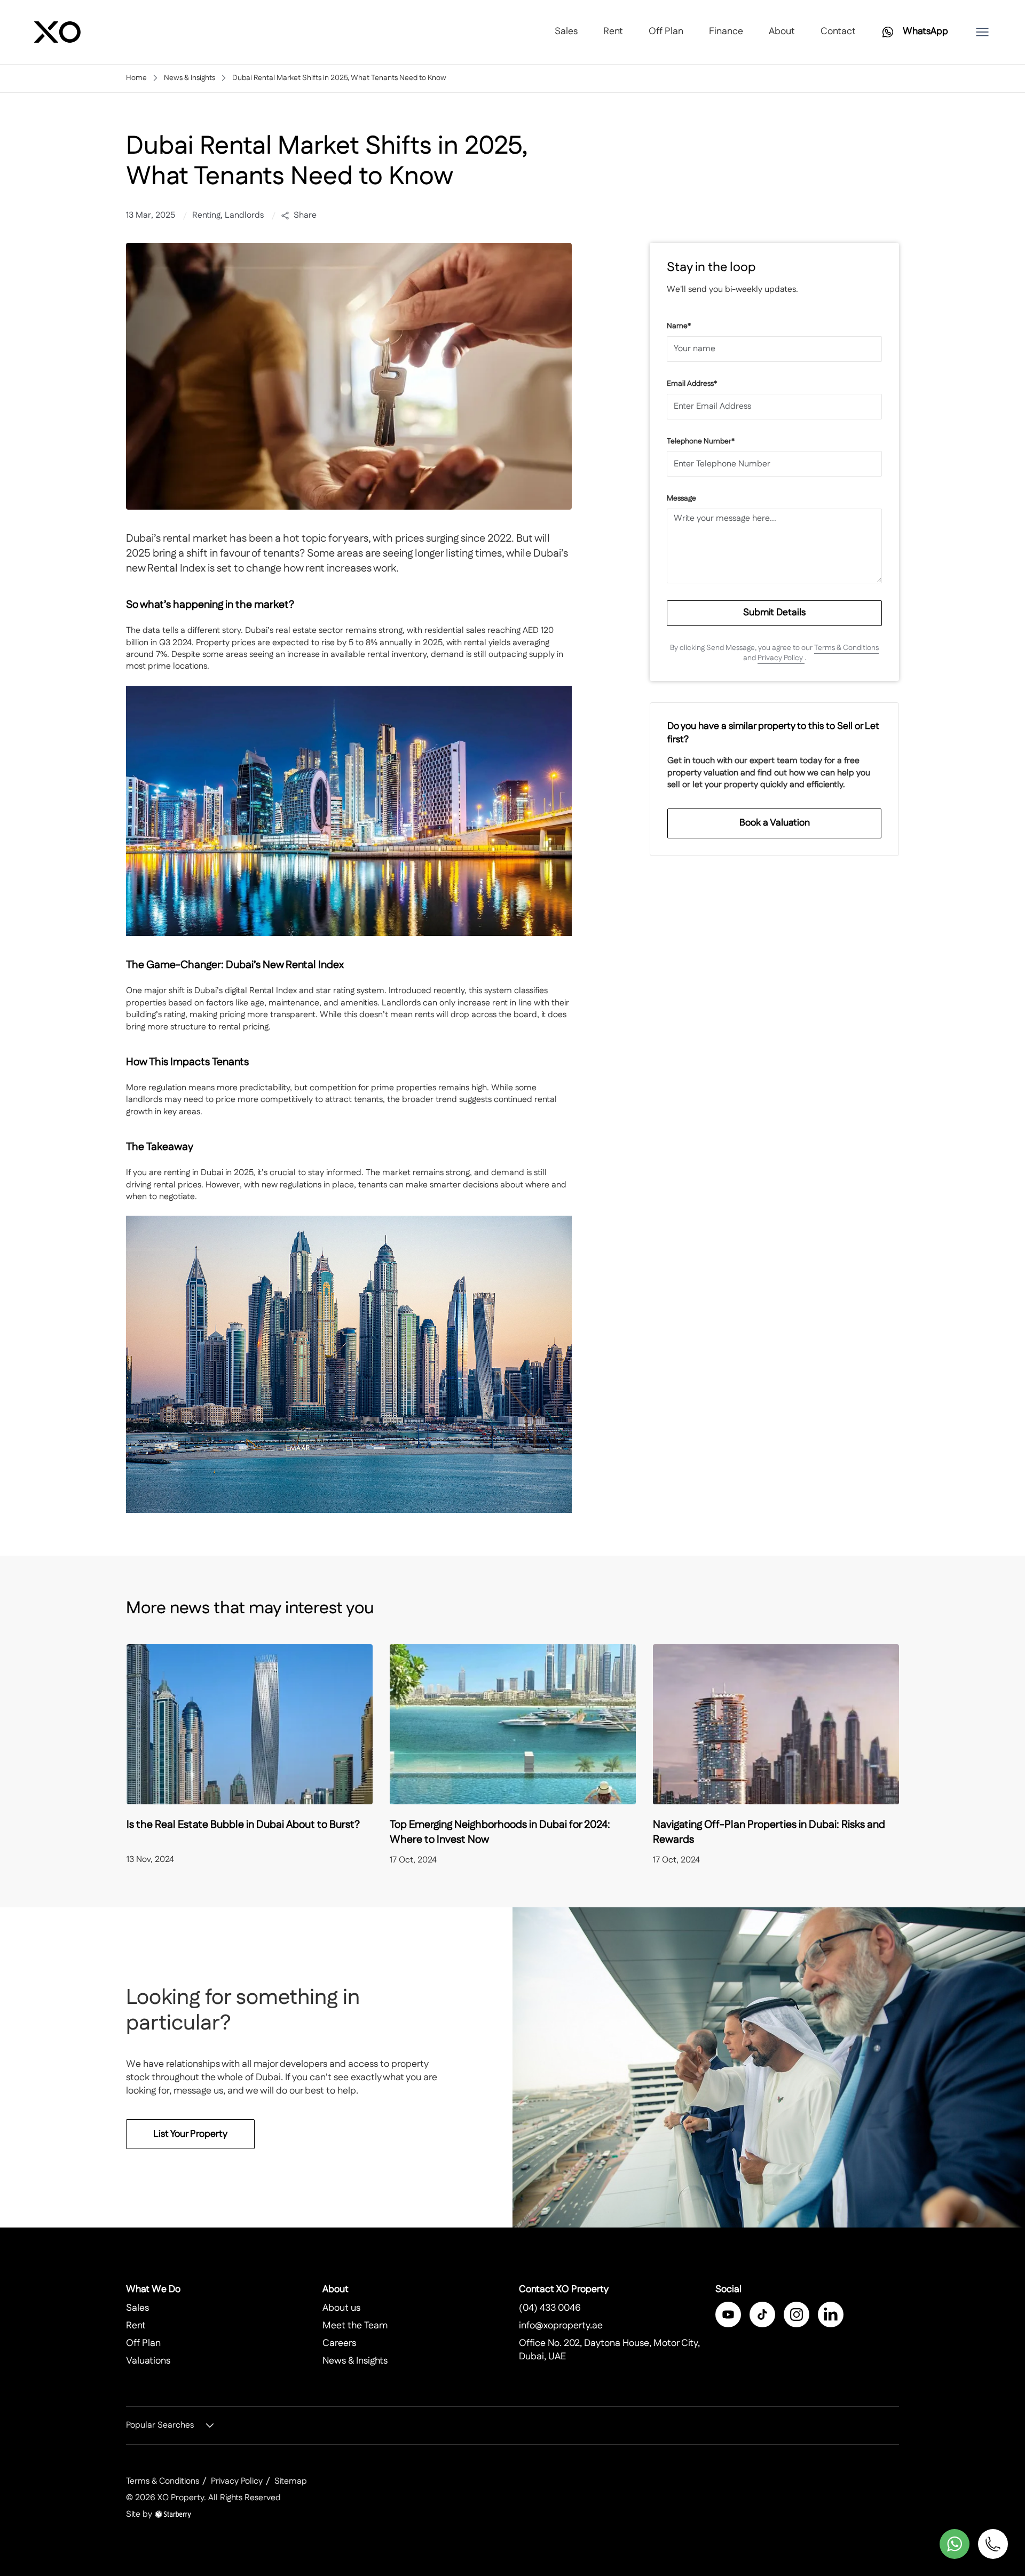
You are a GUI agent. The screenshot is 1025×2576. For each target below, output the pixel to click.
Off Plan (666, 31)
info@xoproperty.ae (561, 2326)
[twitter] (762, 2315)
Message (681, 499)
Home (136, 78)
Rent (613, 31)
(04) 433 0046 (550, 2308)
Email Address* (692, 384)
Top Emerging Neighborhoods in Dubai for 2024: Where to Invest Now (500, 1832)
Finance (726, 31)
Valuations (148, 2361)
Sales (566, 31)
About (782, 31)
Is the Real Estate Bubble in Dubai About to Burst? (243, 1825)
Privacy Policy (781, 658)
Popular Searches (160, 2426)
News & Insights (190, 78)
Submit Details (774, 613)
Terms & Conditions (846, 648)
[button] (982, 32)
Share (305, 216)
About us (341, 2308)
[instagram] (797, 2315)
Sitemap (291, 2481)
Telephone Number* (701, 442)
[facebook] (728, 2315)
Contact (838, 31)
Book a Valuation (775, 823)
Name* (679, 326)
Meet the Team (355, 2326)
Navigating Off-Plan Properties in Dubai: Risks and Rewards (769, 1832)
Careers (339, 2343)
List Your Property (190, 2134)
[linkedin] (831, 2315)
